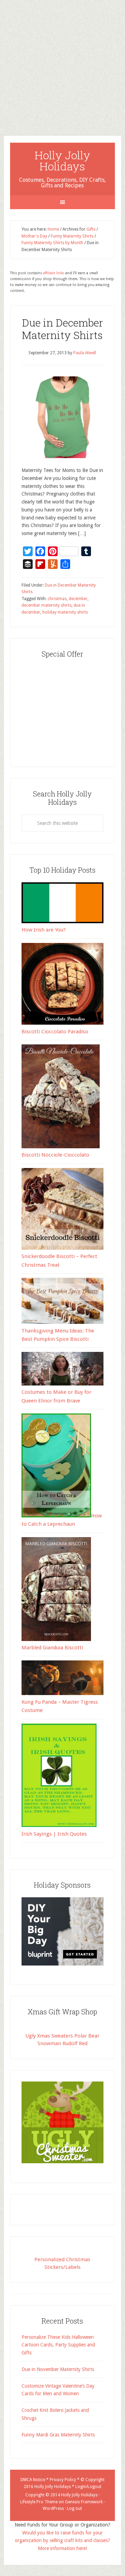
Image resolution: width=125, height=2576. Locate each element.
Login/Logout (88, 2487)
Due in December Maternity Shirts (62, 329)
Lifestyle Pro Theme (39, 2502)
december (78, 599)
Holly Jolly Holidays (62, 161)
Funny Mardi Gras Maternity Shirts (58, 2435)
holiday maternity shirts (65, 612)
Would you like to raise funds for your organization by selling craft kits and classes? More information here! (62, 2541)
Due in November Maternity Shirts (58, 2369)
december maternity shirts (47, 605)
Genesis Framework (84, 2502)
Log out (74, 2508)
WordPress (53, 2508)
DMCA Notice (33, 2480)
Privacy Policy (63, 2480)
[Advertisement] (62, 62)
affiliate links (54, 273)
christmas (57, 599)
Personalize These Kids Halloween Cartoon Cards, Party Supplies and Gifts (58, 2345)
